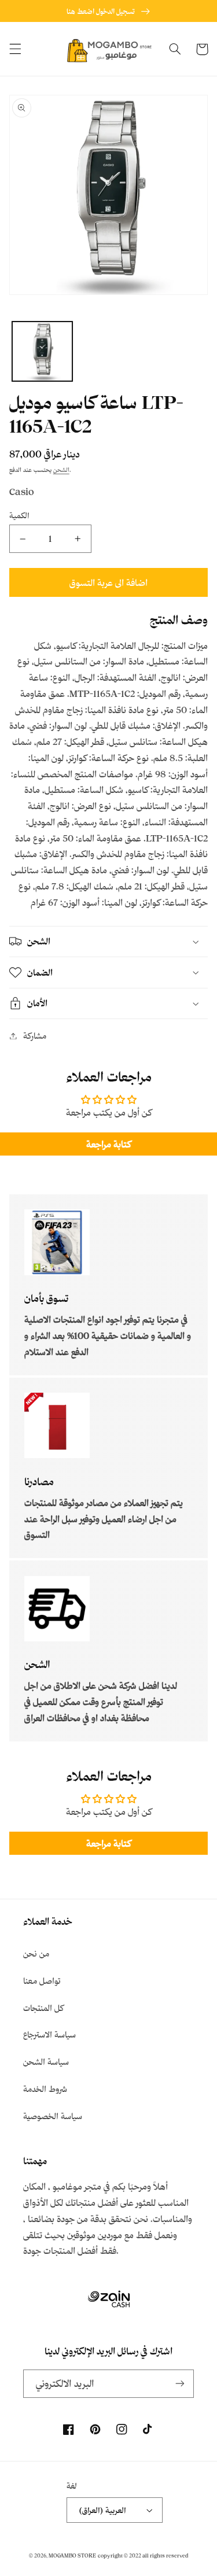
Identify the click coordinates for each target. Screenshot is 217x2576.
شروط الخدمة (45, 2089)
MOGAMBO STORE (72, 2555)
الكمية (19, 515)
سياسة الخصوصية (53, 2116)
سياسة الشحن (46, 2062)
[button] (15, 49)
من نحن (36, 1953)
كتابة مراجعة (108, 1144)
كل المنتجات (43, 2008)
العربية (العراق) (102, 2510)
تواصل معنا (42, 1981)
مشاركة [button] (35, 1036)
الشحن (61, 470)
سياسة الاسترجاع (49, 2034)
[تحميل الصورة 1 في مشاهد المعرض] (42, 352)
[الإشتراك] (180, 2384)
